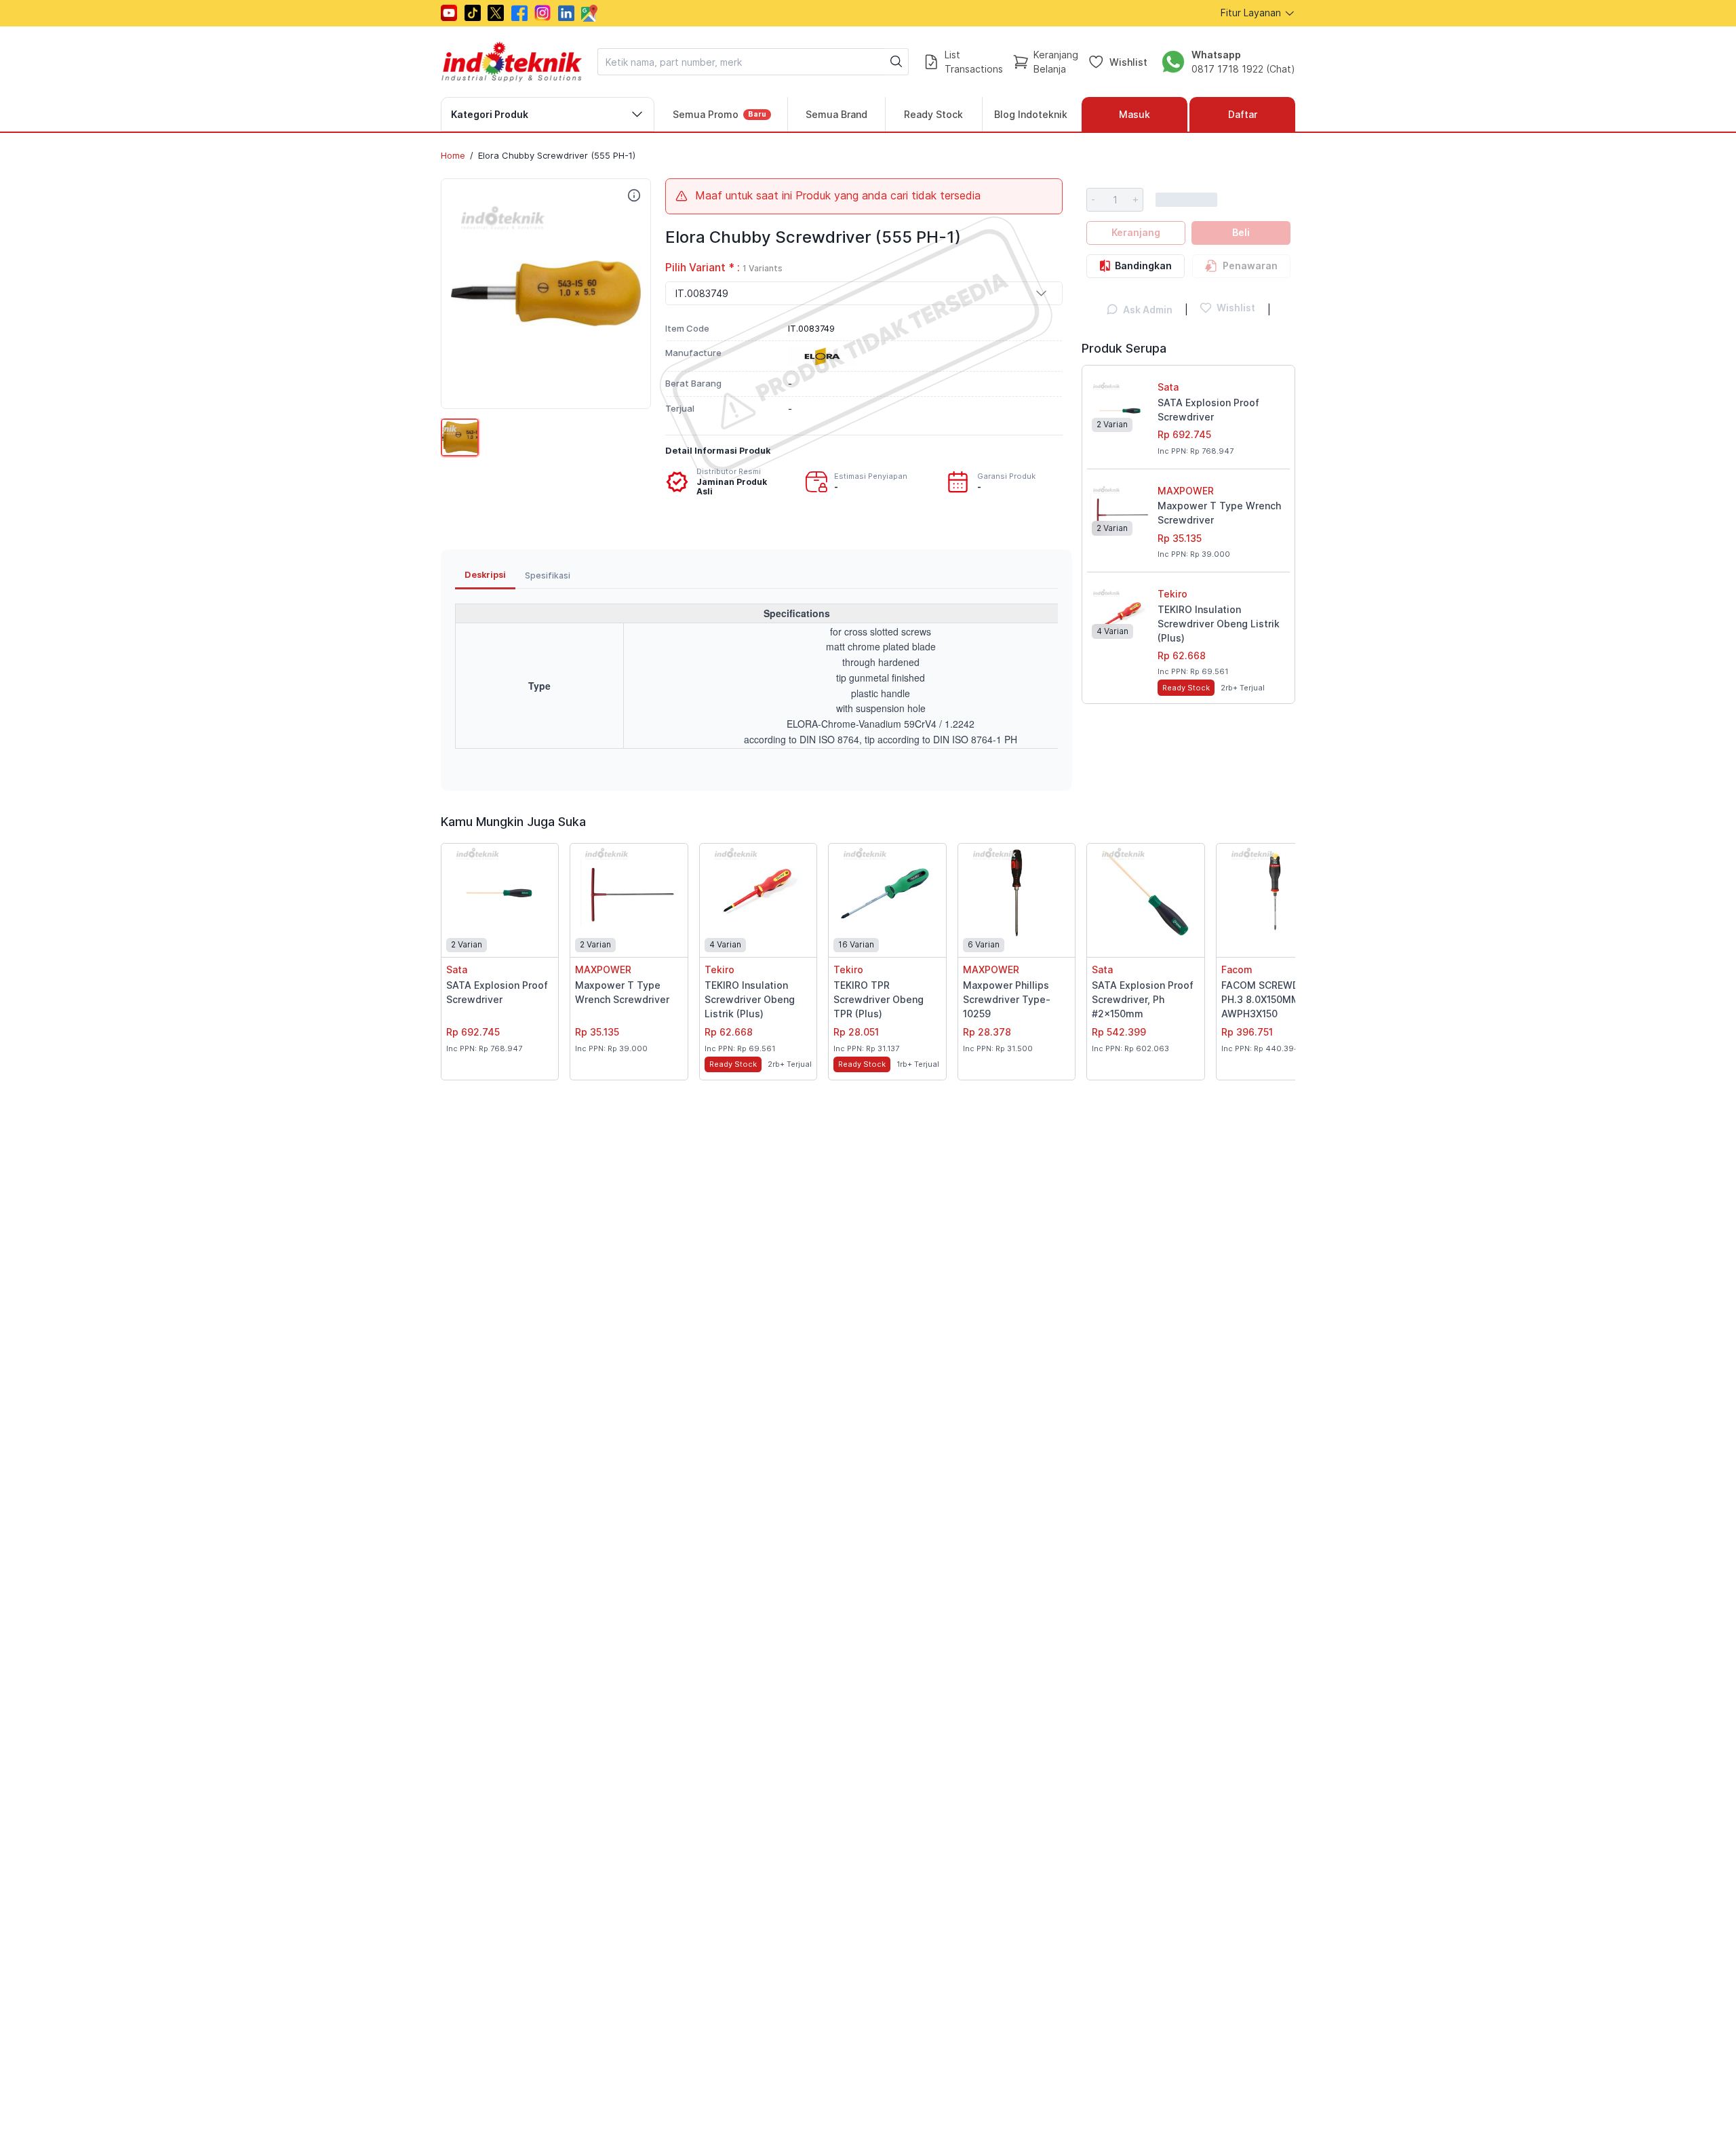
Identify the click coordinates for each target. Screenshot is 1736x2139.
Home (453, 155)
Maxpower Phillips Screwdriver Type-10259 (1007, 999)
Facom (1237, 969)
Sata (1168, 387)
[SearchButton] (896, 62)
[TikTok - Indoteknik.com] (473, 13)
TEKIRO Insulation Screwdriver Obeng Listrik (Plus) (1219, 624)
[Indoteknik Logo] (512, 62)
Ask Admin (1148, 310)
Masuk (1135, 114)
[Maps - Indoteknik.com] (589, 13)
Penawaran (1250, 266)
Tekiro (1172, 594)
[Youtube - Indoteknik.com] (449, 13)
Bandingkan (1143, 266)
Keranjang (1136, 232)
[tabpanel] (756, 683)
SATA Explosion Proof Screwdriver (1208, 410)
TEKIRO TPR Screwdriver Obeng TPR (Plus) (879, 999)
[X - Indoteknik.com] (496, 13)
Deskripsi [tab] (485, 575)
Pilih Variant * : (724, 268)
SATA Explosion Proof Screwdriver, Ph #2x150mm (1143, 999)
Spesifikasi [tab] (548, 575)
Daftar (1243, 114)
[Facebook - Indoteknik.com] (519, 13)
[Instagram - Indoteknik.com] (542, 13)
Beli (1241, 232)
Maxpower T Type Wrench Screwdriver (1219, 513)
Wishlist (1128, 61)
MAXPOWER (1186, 491)
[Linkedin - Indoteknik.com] (566, 13)
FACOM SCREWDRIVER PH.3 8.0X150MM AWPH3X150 (1274, 999)
